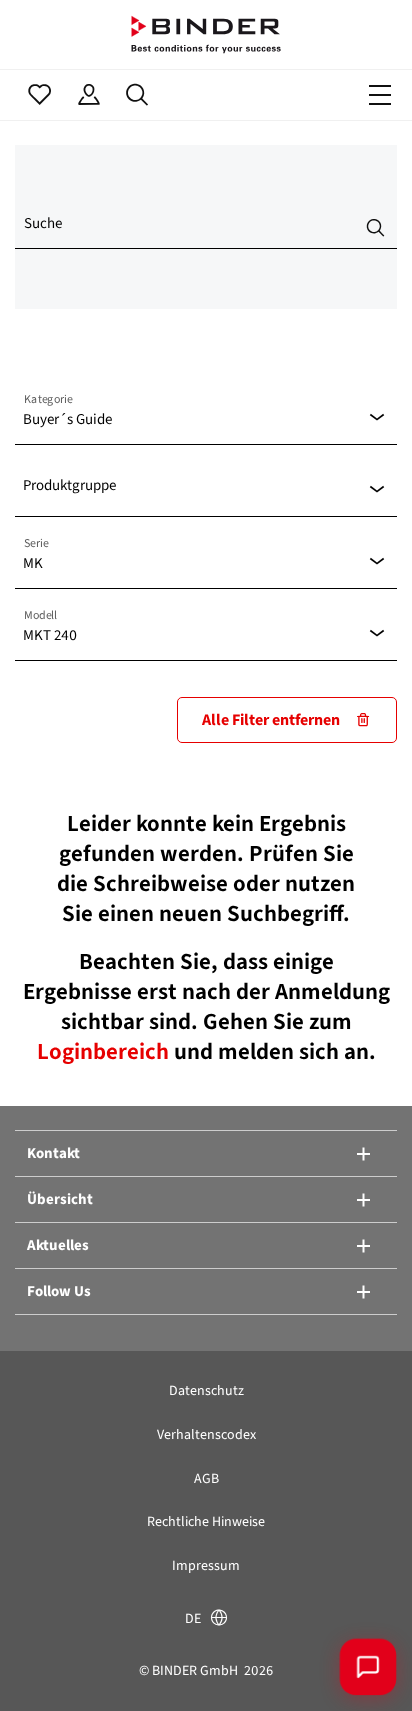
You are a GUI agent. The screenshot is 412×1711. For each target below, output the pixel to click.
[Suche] (137, 95)
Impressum (206, 1565)
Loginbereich (105, 1051)
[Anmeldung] (88, 95)
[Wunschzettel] (39, 95)
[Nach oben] (45, 1666)
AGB (206, 1478)
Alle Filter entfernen (271, 719)
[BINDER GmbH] (206, 34)
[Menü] (380, 95)
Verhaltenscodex (206, 1434)
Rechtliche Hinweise (206, 1521)
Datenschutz (206, 1390)
